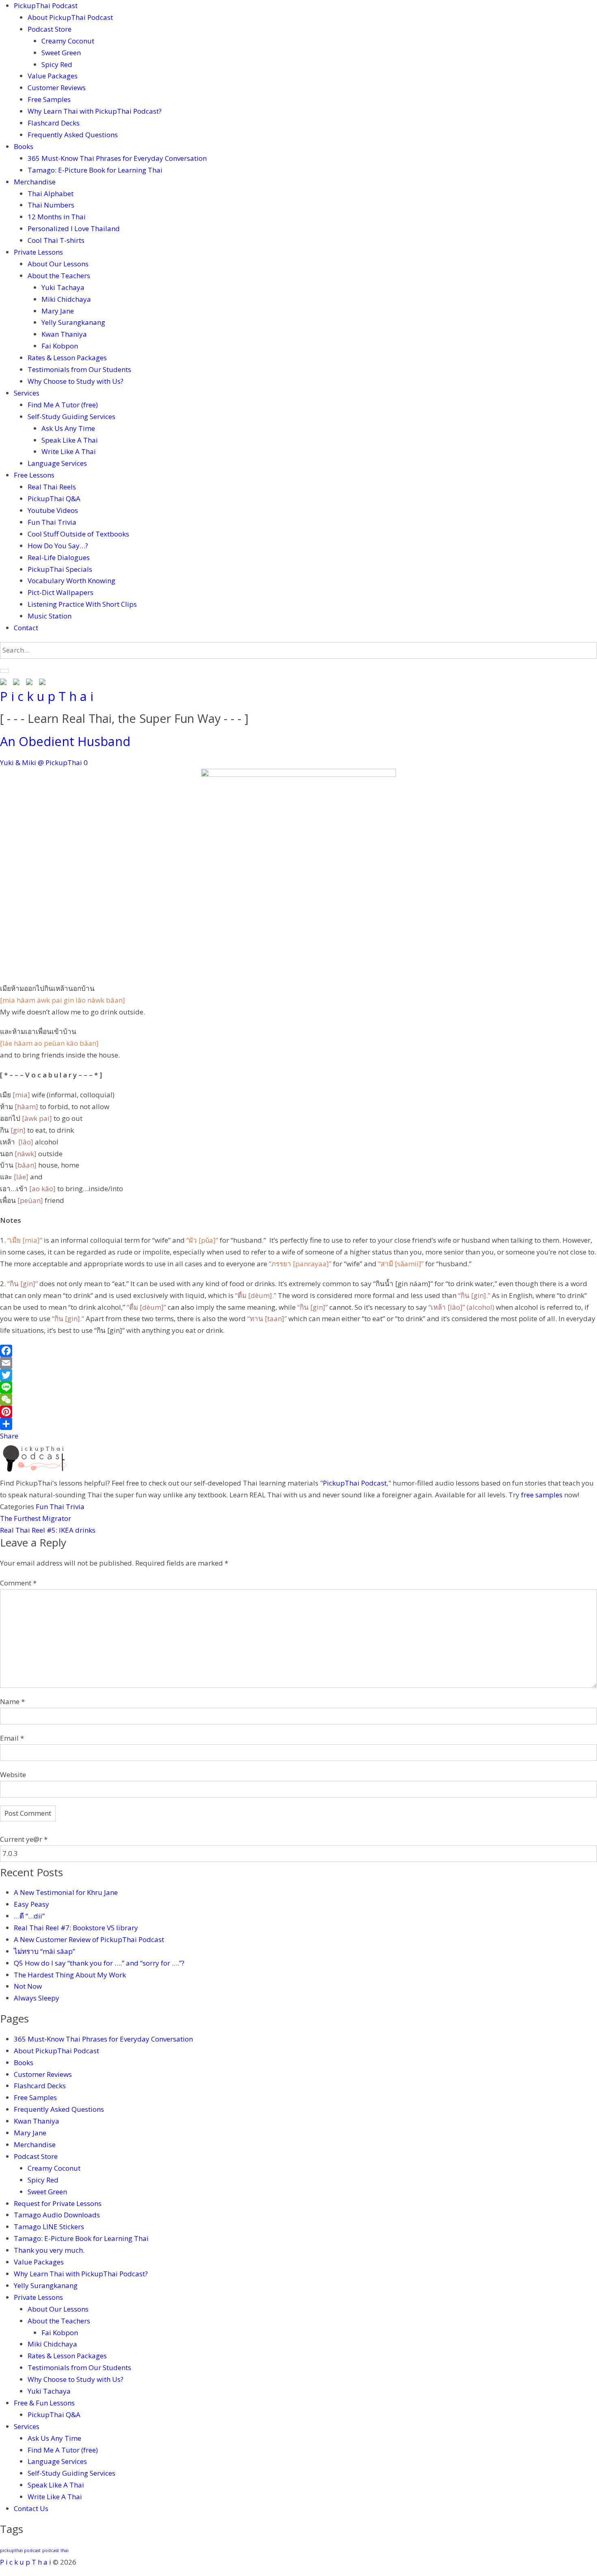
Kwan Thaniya (64, 334)
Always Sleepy (37, 1998)
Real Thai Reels (52, 487)
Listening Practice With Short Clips (82, 604)
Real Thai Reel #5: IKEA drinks (48, 1530)
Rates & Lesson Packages (67, 358)
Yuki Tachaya (63, 287)
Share (9, 1436)
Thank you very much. (49, 2250)
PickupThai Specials (60, 569)
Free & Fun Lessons (44, 2403)
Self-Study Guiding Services (71, 416)
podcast (51, 2550)
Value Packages (53, 76)
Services (27, 393)
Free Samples (49, 99)
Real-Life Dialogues (59, 557)
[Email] (298, 1363)
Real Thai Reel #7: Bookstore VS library (76, 1928)
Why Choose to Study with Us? (76, 381)
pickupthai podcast (20, 2550)
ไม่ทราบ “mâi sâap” (44, 1951)
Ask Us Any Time (68, 428)
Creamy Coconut (68, 41)
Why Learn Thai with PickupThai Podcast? (95, 111)
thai (65, 2550)
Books (24, 146)
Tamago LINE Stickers (49, 2227)
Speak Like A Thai (70, 440)
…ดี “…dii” (29, 1916)
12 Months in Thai (57, 217)
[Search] (4, 671)
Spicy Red (57, 64)
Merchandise (35, 182)
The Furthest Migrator (36, 1518)
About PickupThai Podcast (70, 17)
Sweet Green (61, 53)
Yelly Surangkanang (73, 322)
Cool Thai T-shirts (56, 240)
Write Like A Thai (69, 451)
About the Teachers (59, 276)
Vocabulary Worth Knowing (71, 581)
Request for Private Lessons (58, 2203)
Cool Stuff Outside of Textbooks (78, 534)
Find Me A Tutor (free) (63, 405)
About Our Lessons (58, 264)
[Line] (298, 1387)
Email (12, 1738)
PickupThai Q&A (54, 499)
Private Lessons (38, 252)
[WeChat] (298, 1399)
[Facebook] (298, 1351)
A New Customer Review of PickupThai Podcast (89, 1939)
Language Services (57, 463)
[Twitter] (298, 1375)
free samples (542, 1495)
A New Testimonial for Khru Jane (66, 1892)
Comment (18, 1583)
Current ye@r (24, 1839)
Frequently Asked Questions (73, 135)
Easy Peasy (31, 1904)
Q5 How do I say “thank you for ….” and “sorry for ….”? (100, 1963)
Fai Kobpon (60, 346)
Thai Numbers (51, 205)
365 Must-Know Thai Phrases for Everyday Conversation (117, 158)
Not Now (28, 1986)
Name (12, 1701)
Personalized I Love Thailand (74, 228)
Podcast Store (50, 29)
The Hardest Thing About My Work (70, 1975)
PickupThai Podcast (46, 5)
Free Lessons (34, 475)
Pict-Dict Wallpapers (61, 592)
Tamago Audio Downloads (57, 2215)
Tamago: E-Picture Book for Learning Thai (95, 170)
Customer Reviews (57, 88)
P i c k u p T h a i (47, 696)
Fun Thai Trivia (52, 522)
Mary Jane (58, 311)
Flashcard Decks (54, 123)
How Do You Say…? (58, 546)
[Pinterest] (298, 1412)
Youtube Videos (53, 510)
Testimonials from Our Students (79, 369)
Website (13, 1775)
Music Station (50, 616)
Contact (26, 628)
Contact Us (31, 2508)
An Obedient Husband (65, 741)
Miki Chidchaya (66, 299)
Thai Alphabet (51, 194)
